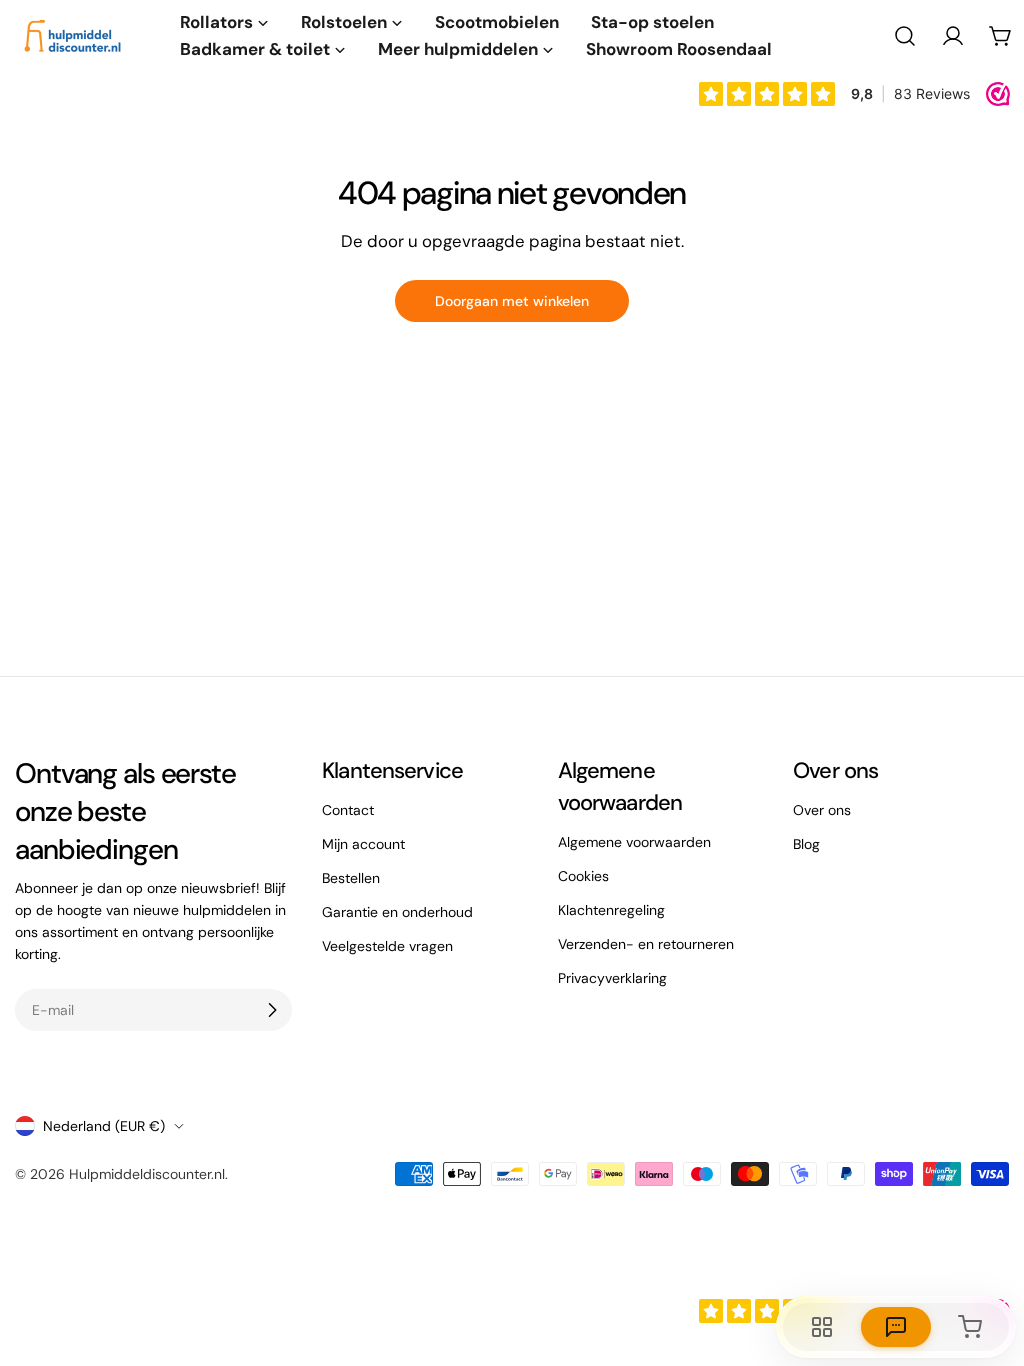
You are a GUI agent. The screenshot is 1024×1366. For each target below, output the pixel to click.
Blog (806, 844)
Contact (348, 810)
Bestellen (351, 878)
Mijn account (363, 844)
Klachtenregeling (611, 910)
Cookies (583, 876)
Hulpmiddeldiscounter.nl (147, 1174)
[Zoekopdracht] (905, 36)
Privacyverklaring (612, 978)
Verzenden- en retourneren (646, 944)
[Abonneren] (272, 1010)
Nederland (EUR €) (104, 1126)
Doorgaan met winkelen (512, 301)
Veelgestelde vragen (387, 946)
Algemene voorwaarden (634, 842)
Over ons (822, 810)
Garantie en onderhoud (397, 912)
